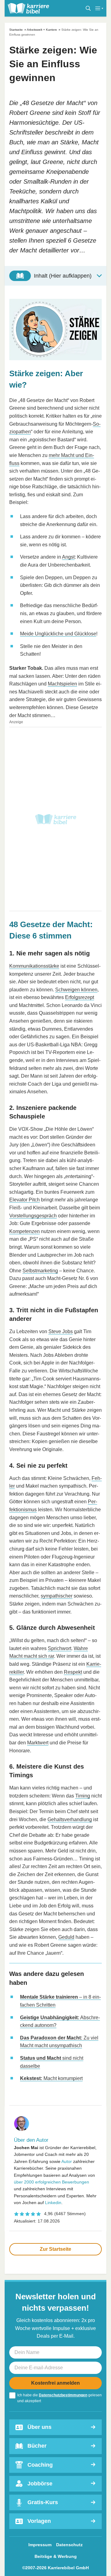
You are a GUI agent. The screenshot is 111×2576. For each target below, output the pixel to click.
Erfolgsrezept (80, 997)
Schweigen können (76, 990)
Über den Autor (31, 2140)
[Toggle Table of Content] (55, 276)
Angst (68, 557)
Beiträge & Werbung (56, 2556)
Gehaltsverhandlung (70, 1819)
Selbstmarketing (40, 1271)
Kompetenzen (25, 1231)
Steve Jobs (61, 1331)
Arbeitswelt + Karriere (42, 30)
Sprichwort (60, 1648)
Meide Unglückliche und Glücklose (58, 634)
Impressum (40, 2545)
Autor (67, 2161)
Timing (83, 1796)
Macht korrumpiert (51, 2078)
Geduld (66, 1937)
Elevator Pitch (25, 1200)
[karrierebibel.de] (28, 8)
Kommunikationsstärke (34, 966)
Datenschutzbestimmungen (63, 2395)
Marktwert (38, 1743)
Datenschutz (69, 2545)
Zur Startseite (55, 2249)
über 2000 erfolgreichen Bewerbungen (51, 2182)
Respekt (73, 1672)
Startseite (16, 30)
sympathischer (57, 1596)
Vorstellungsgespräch (33, 1216)
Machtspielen (62, 684)
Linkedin (53, 2203)
